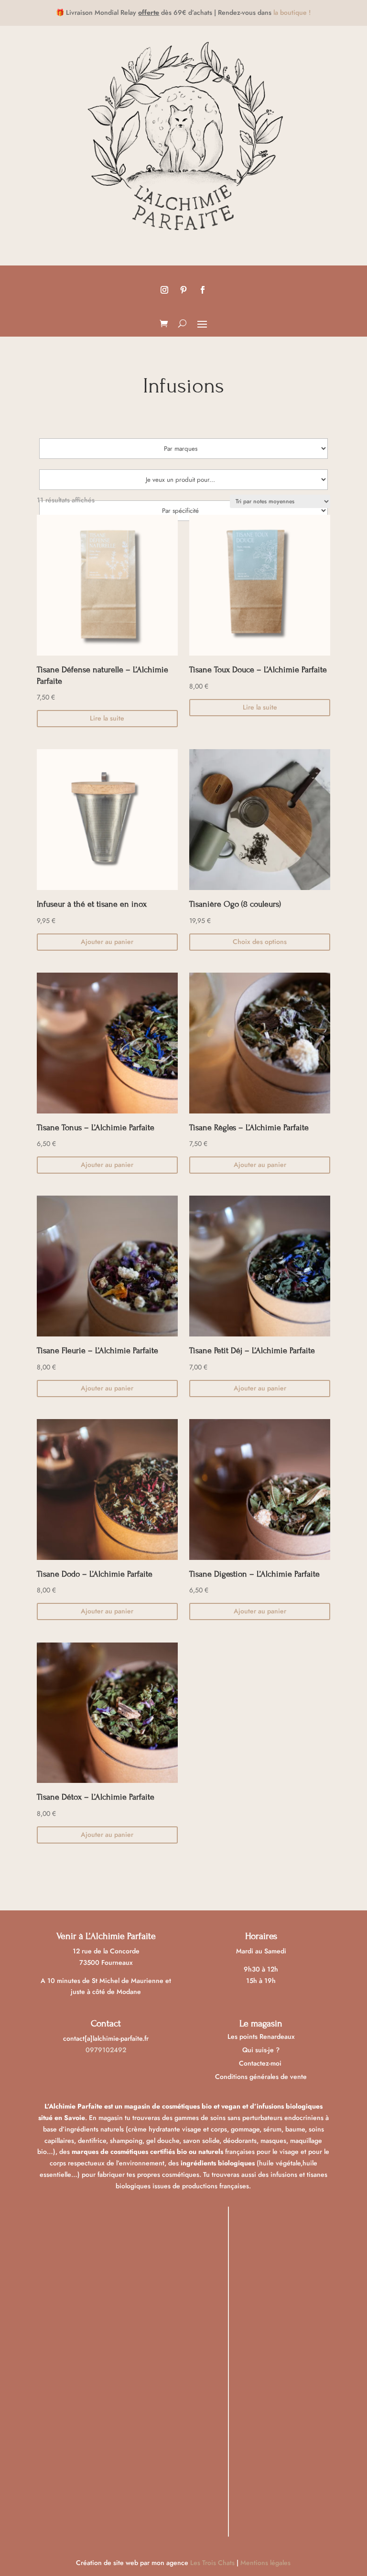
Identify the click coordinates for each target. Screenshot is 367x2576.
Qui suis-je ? (261, 2050)
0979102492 (106, 2050)
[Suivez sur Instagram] (164, 290)
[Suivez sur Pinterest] (183, 290)
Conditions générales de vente (261, 2077)
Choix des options (260, 942)
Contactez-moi (261, 2063)
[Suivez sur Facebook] (203, 290)
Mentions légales (265, 2563)
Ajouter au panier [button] (107, 942)
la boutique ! (292, 12)
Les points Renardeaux (261, 2036)
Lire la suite (107, 718)
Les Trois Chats (212, 2563)
